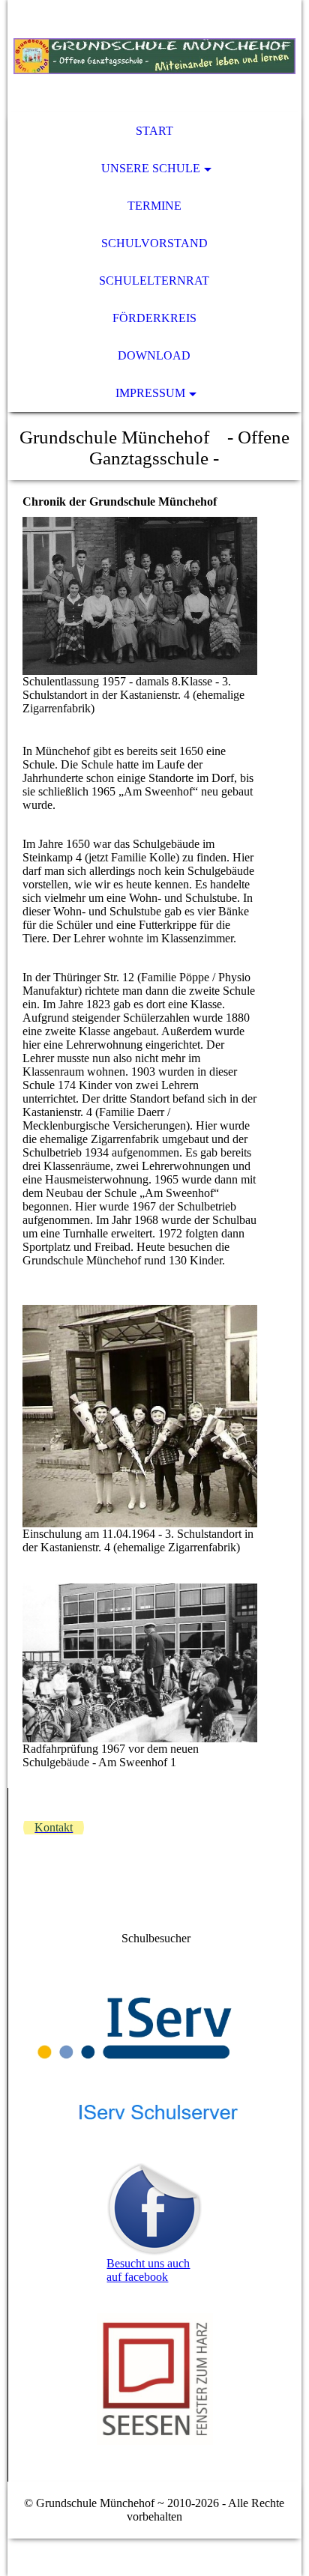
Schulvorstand (154, 243)
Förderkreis (154, 318)
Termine (154, 206)
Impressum (150, 393)
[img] (154, 56)
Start (154, 131)
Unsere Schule (151, 168)
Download (154, 355)
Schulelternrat (154, 281)
